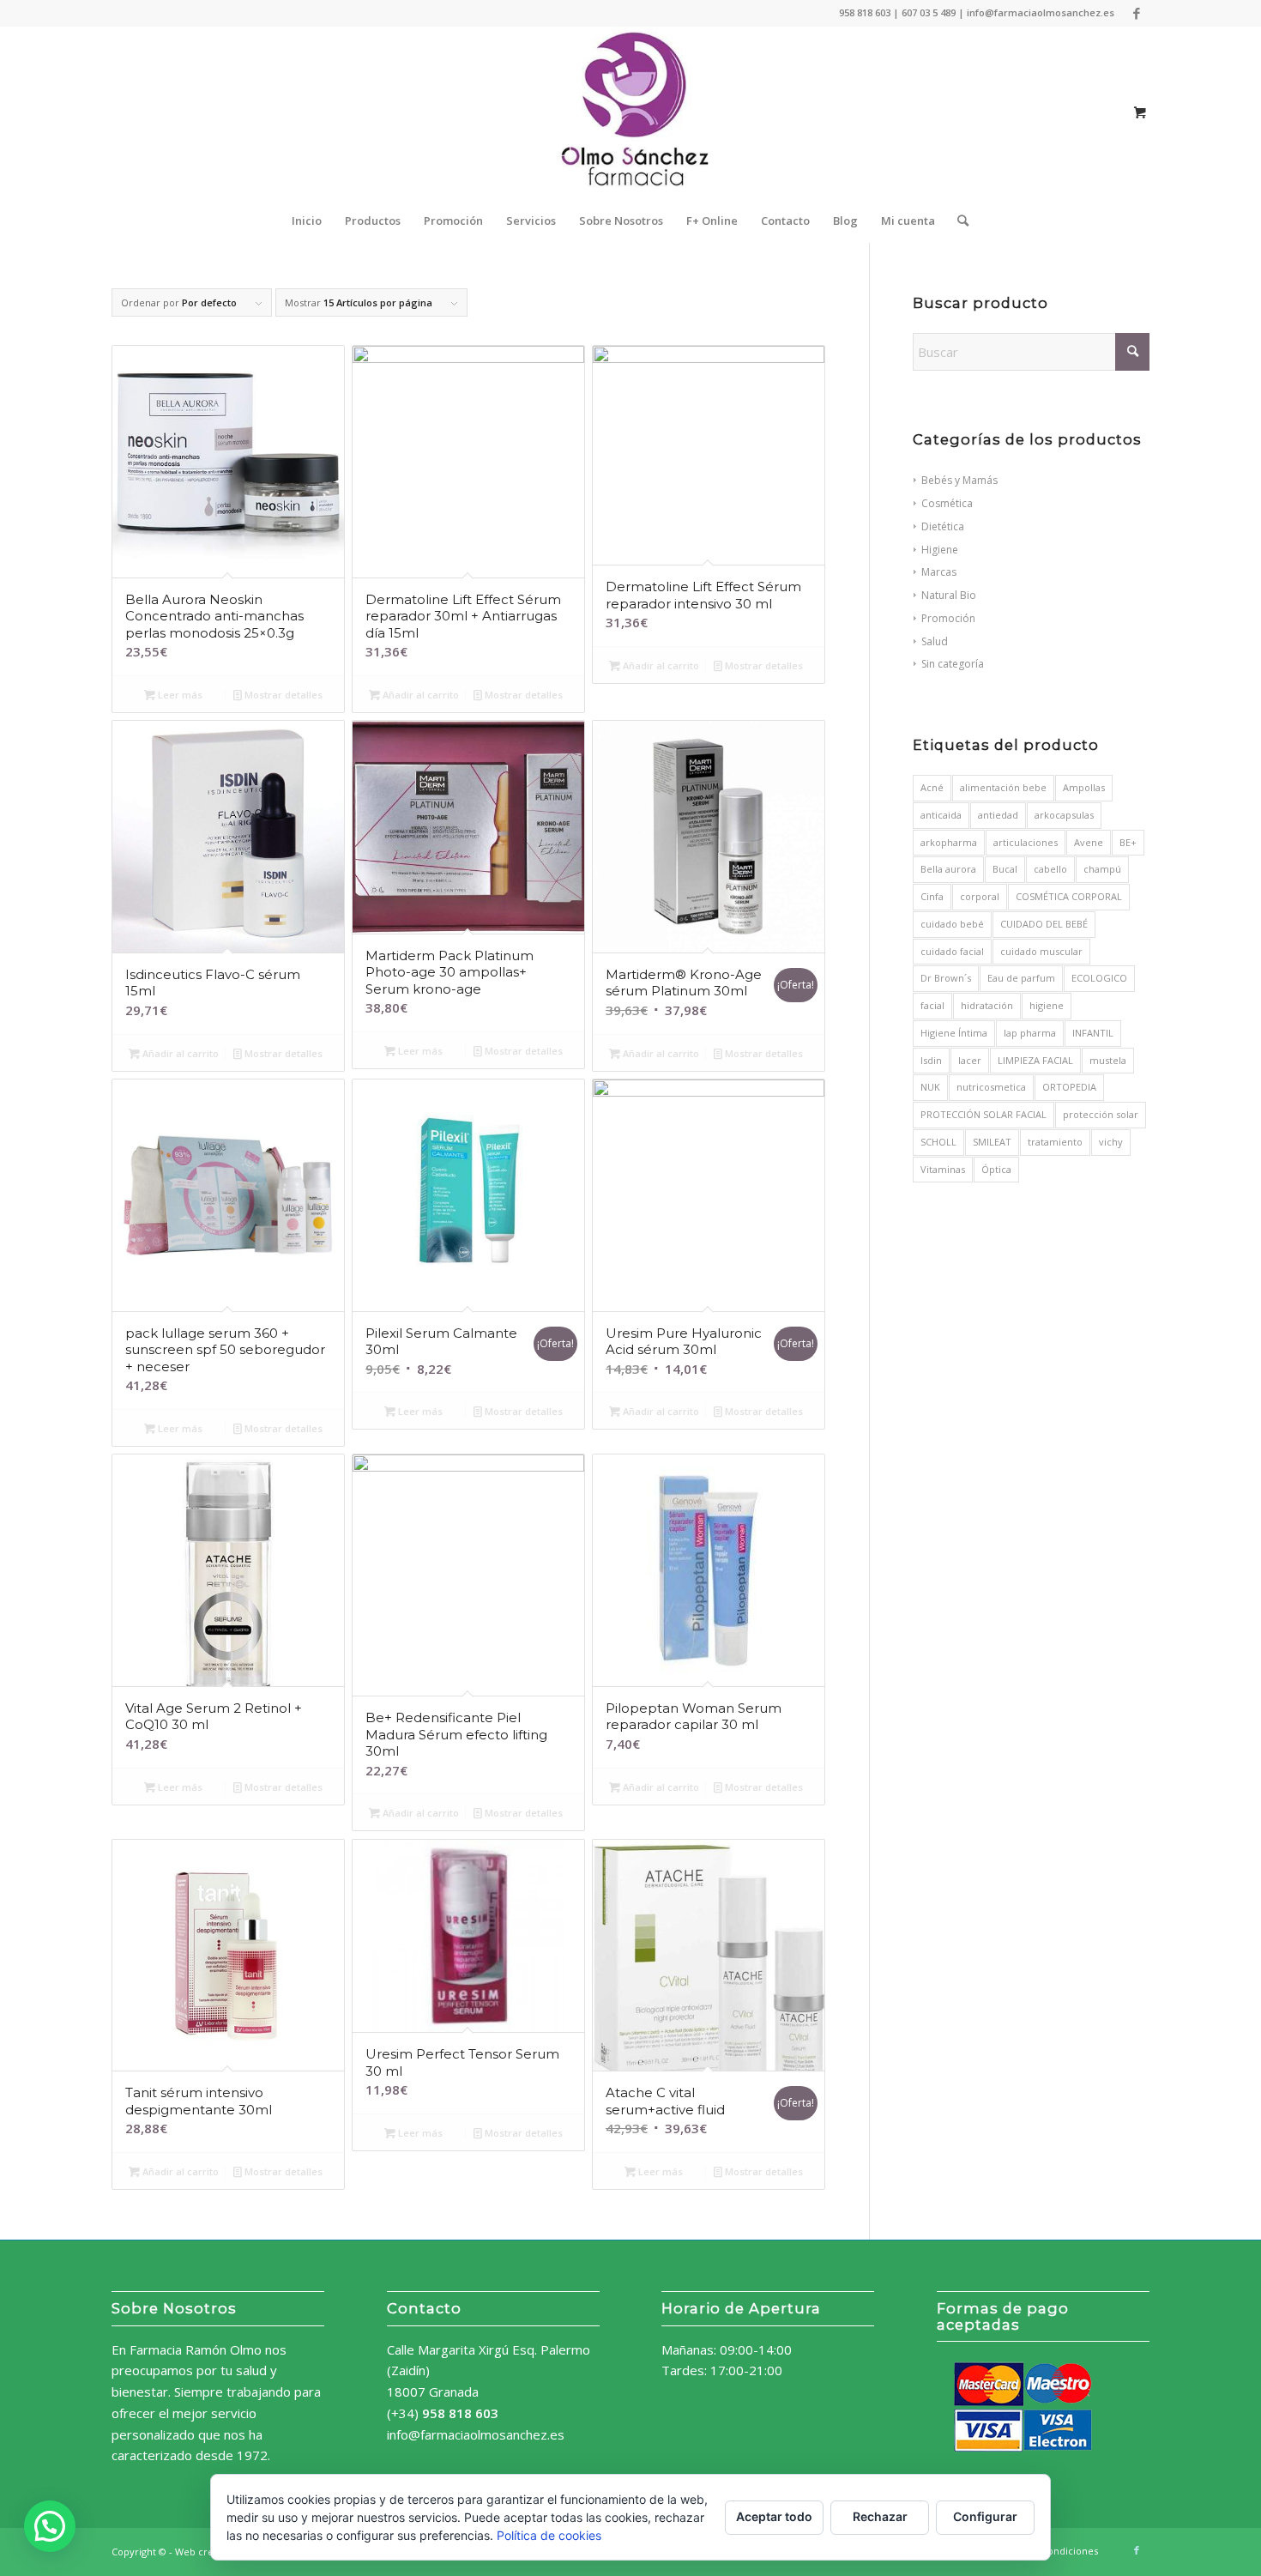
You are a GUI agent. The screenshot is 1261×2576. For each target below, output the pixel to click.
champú (1102, 869)
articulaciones (1026, 842)
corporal (980, 896)
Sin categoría (953, 664)
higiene (1047, 1005)
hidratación (987, 1005)
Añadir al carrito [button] (419, 695)
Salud (935, 641)
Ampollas (1084, 787)
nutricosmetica (991, 1087)
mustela (1108, 1060)
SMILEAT (992, 1142)
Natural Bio (949, 595)
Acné (932, 787)
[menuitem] (307, 221)
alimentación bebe (1003, 787)
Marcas (939, 572)
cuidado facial (952, 951)
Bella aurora (948, 869)
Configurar (985, 2516)
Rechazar (880, 2516)
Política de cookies (549, 2535)
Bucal (1005, 869)
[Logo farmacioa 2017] (630, 112)
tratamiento (1055, 1142)
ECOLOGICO (1099, 978)
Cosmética (947, 503)
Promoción (948, 618)
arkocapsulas (1064, 815)
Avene (1089, 842)
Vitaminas (943, 1169)
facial (932, 1005)
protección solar (1101, 1114)
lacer (970, 1060)
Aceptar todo (774, 2516)
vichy (1111, 1142)
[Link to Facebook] (1137, 13)
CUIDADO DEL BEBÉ (1044, 924)
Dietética (943, 526)
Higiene (940, 550)
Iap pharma (1030, 1033)
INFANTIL (1093, 1033)
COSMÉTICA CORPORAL (1069, 896)
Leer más (179, 695)
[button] (50, 2526)
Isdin (931, 1060)
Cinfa (932, 896)
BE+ (1128, 842)
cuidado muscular (1041, 951)
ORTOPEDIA (1069, 1087)
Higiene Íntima (954, 1033)
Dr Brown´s (946, 978)
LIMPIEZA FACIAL (1035, 1060)
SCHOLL (938, 1142)
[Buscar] (957, 221)
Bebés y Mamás (959, 480)
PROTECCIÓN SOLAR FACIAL (983, 1114)
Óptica (996, 1169)
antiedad (998, 815)
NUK (930, 1087)
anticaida (941, 815)
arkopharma (949, 842)
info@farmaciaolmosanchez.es (476, 2434)
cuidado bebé (952, 924)
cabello (1050, 869)
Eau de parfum (1021, 978)
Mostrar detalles (282, 695)
